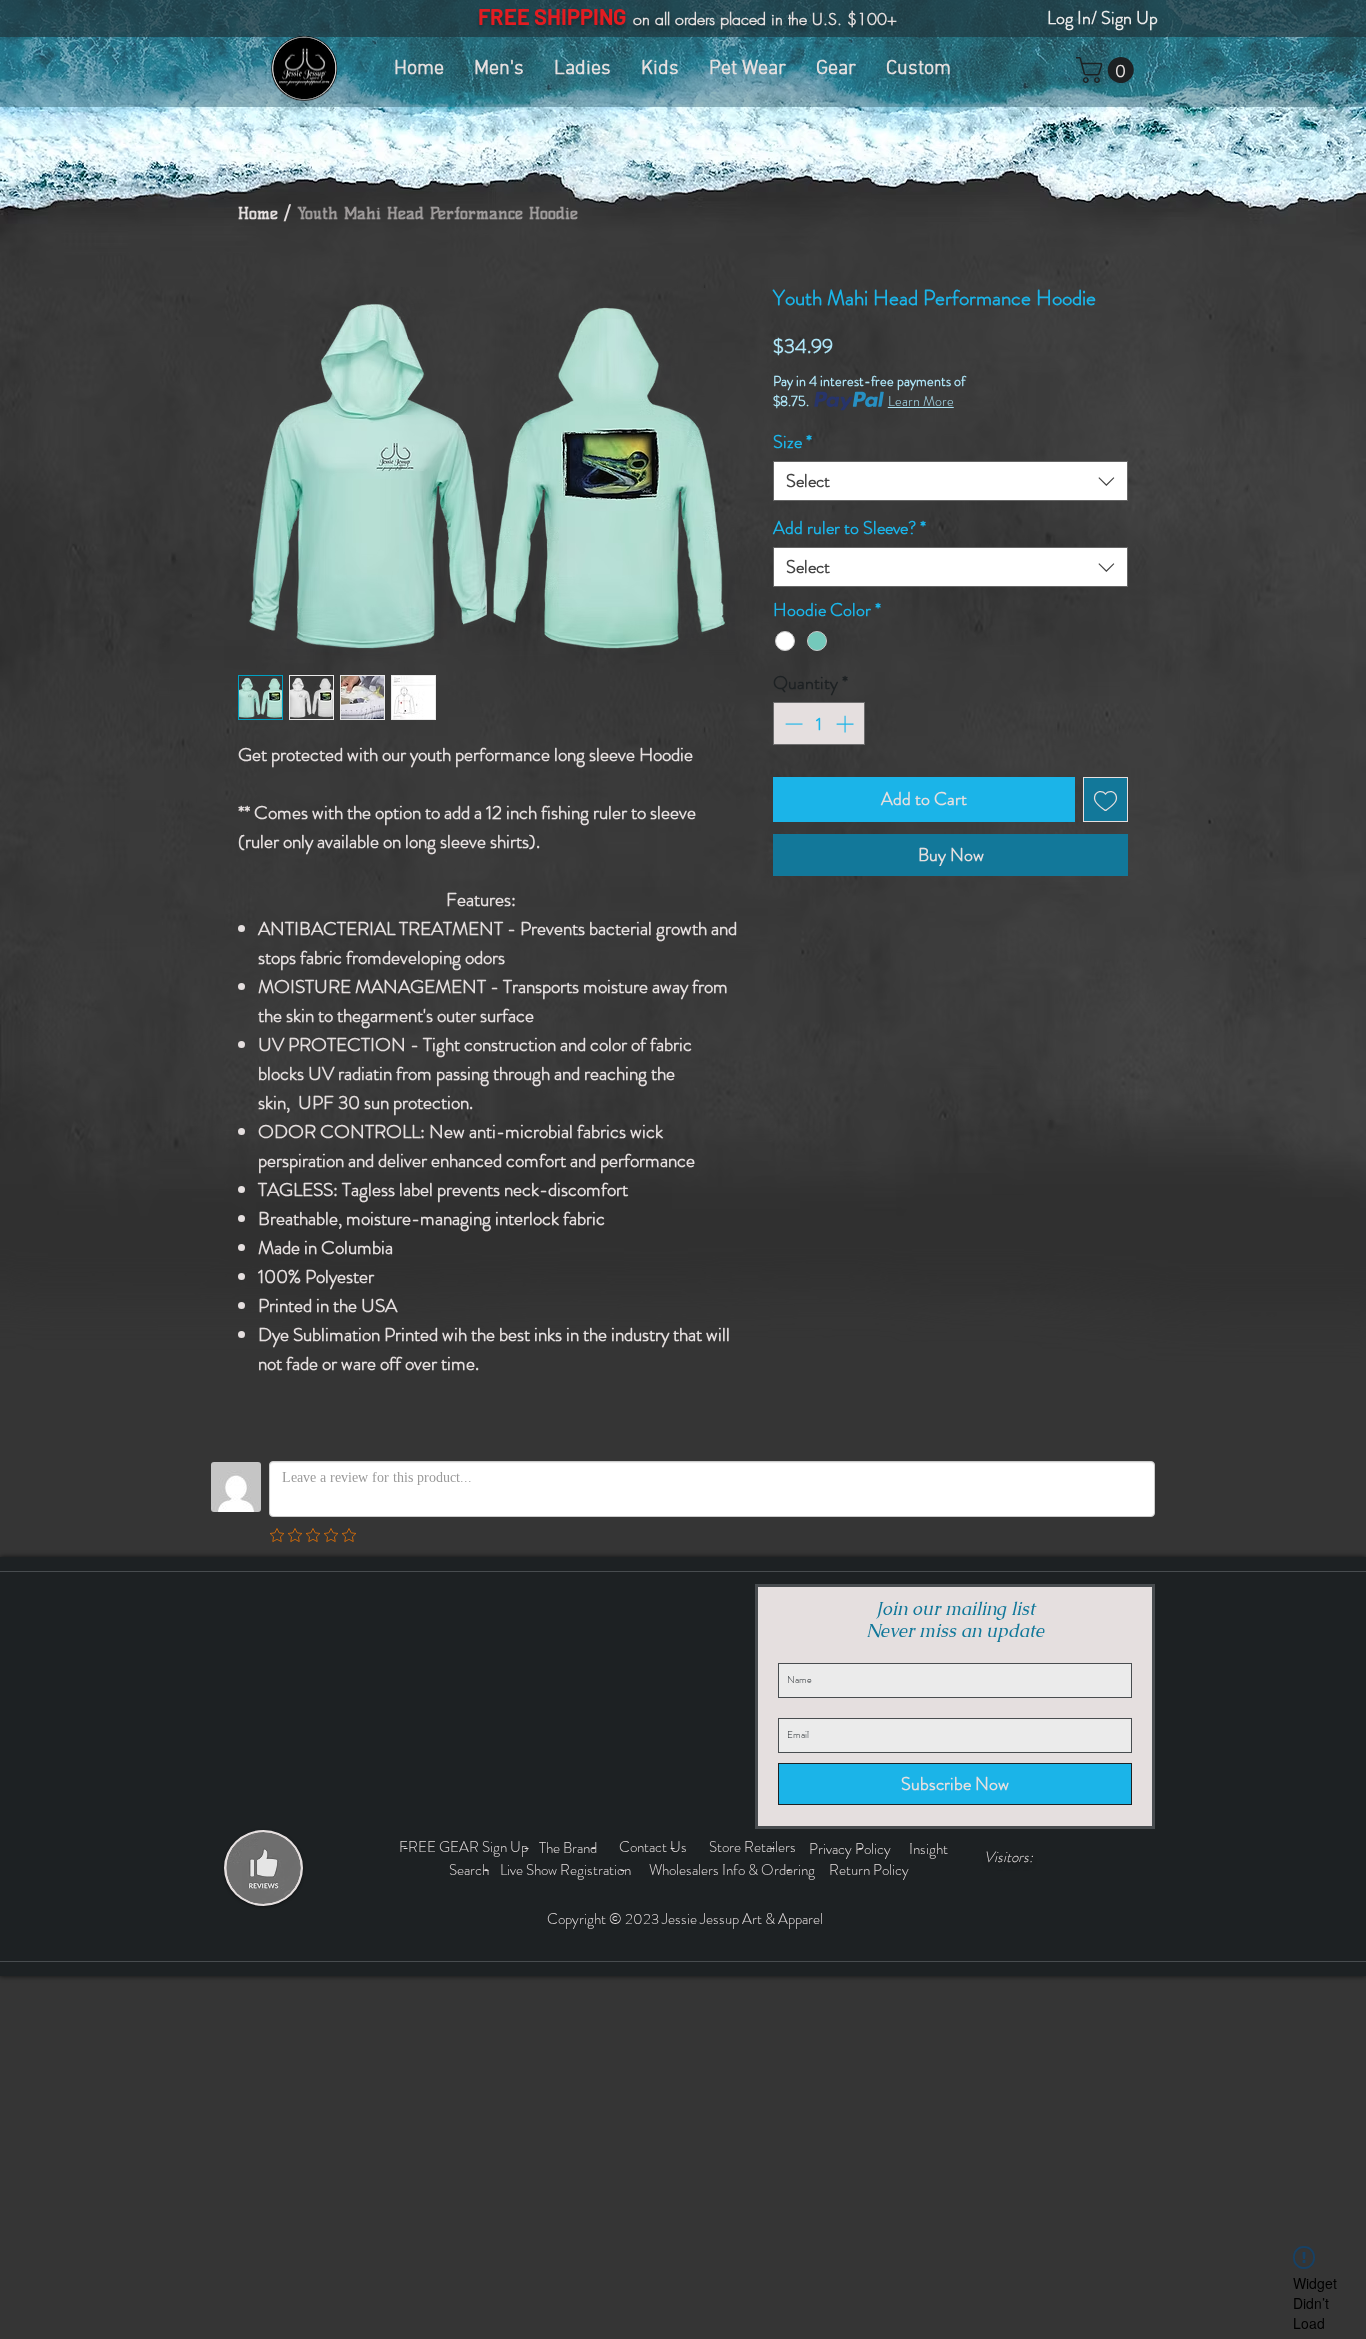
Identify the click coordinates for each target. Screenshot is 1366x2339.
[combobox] (950, 481)
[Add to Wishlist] (1105, 799)
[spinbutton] (819, 723)
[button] (1108, 70)
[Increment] (846, 723)
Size (792, 442)
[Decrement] (791, 723)
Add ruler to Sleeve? (849, 528)
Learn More (921, 401)
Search (472, 1870)
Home (258, 213)
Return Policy (870, 1870)
